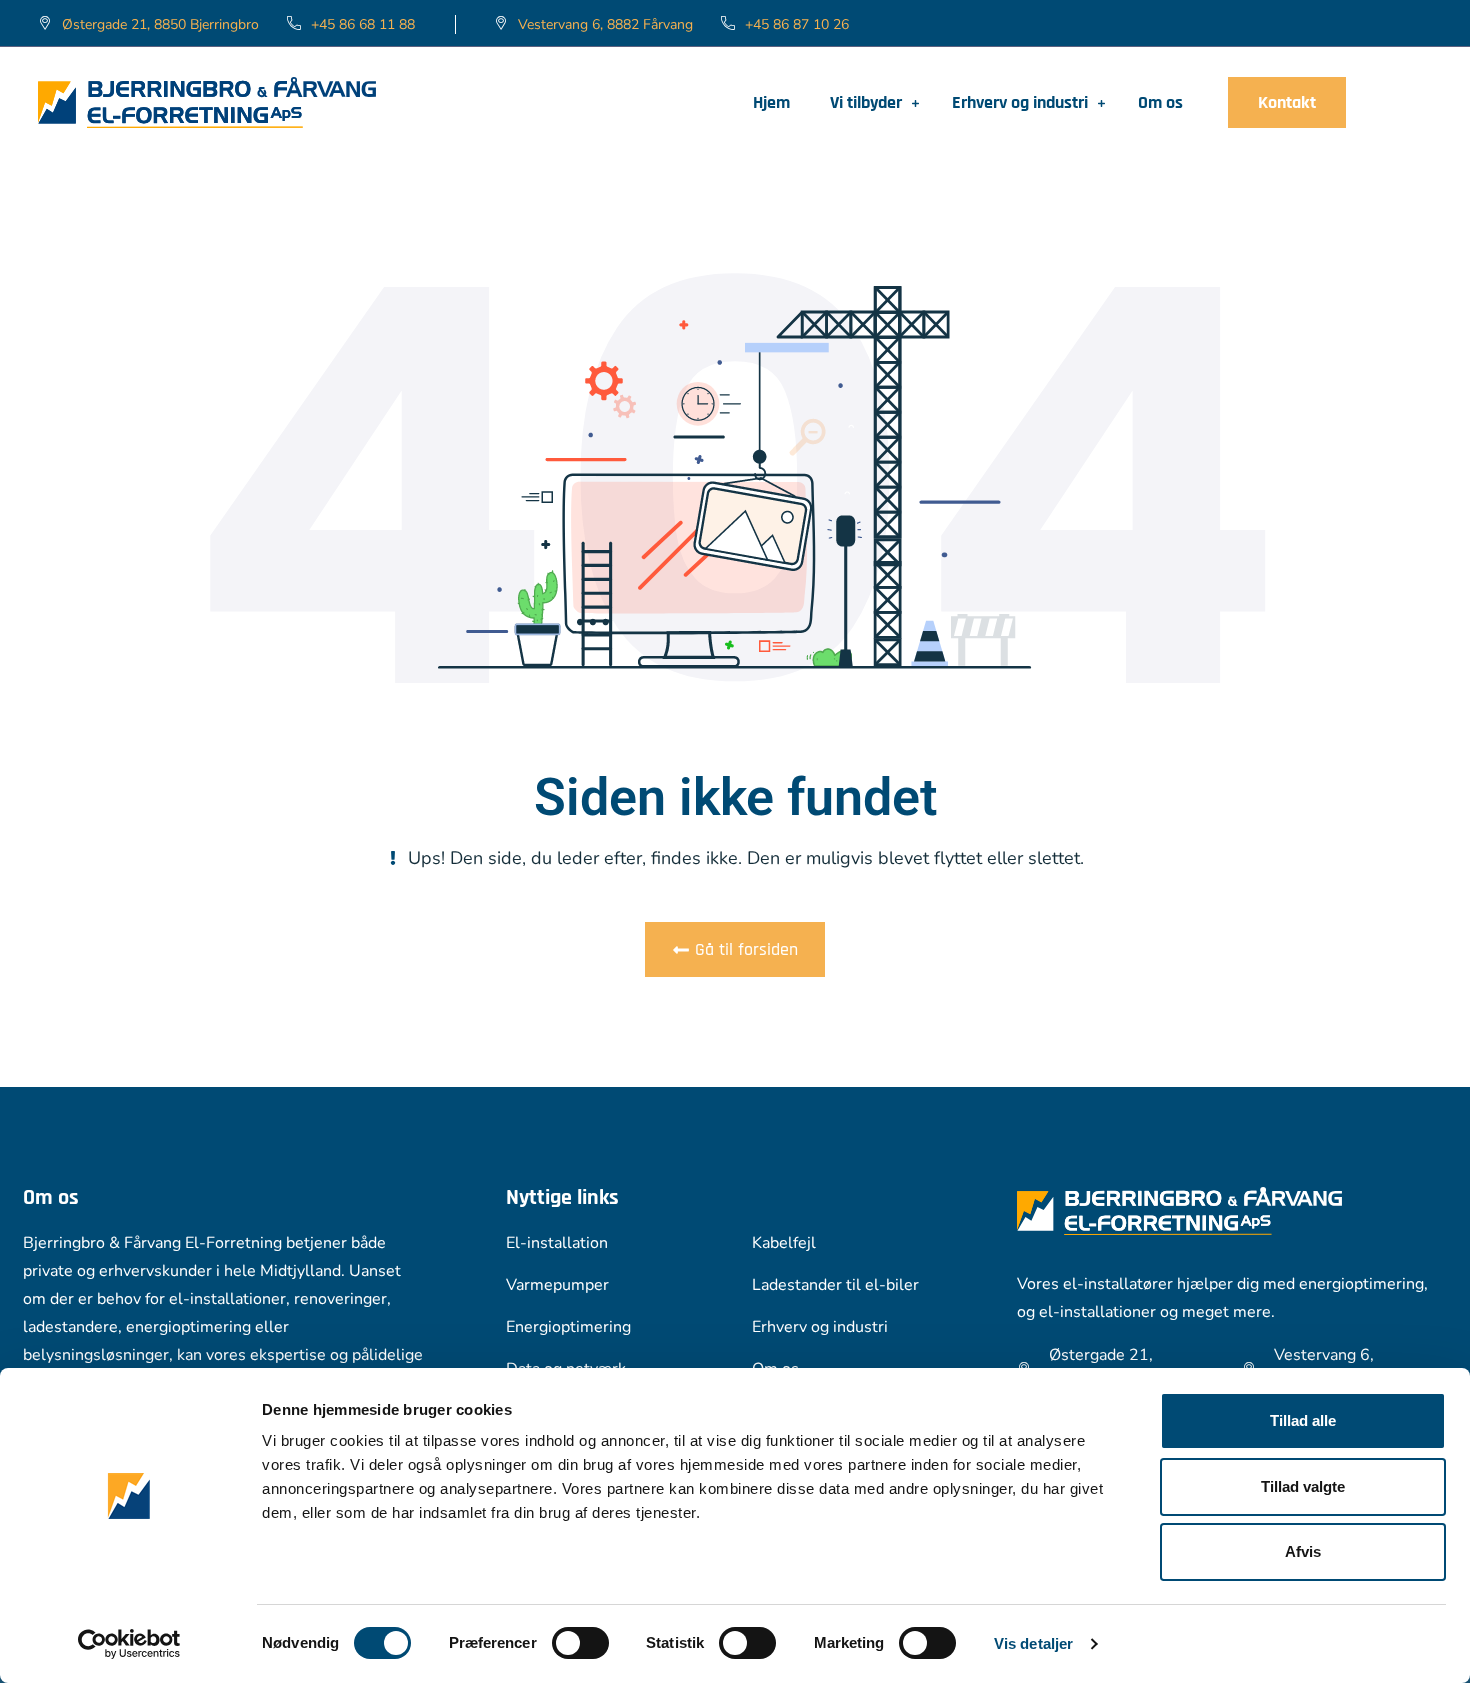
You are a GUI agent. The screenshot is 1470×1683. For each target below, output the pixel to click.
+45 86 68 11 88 (363, 24)
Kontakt (1287, 102)
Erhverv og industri (1020, 102)
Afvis (1303, 1551)
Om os (1160, 102)
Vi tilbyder (866, 102)
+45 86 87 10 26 (797, 24)
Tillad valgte (1303, 1486)
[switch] (580, 1643)
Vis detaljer (1033, 1643)
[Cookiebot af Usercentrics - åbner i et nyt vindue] (129, 1644)
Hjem (771, 102)
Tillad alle (1303, 1420)
